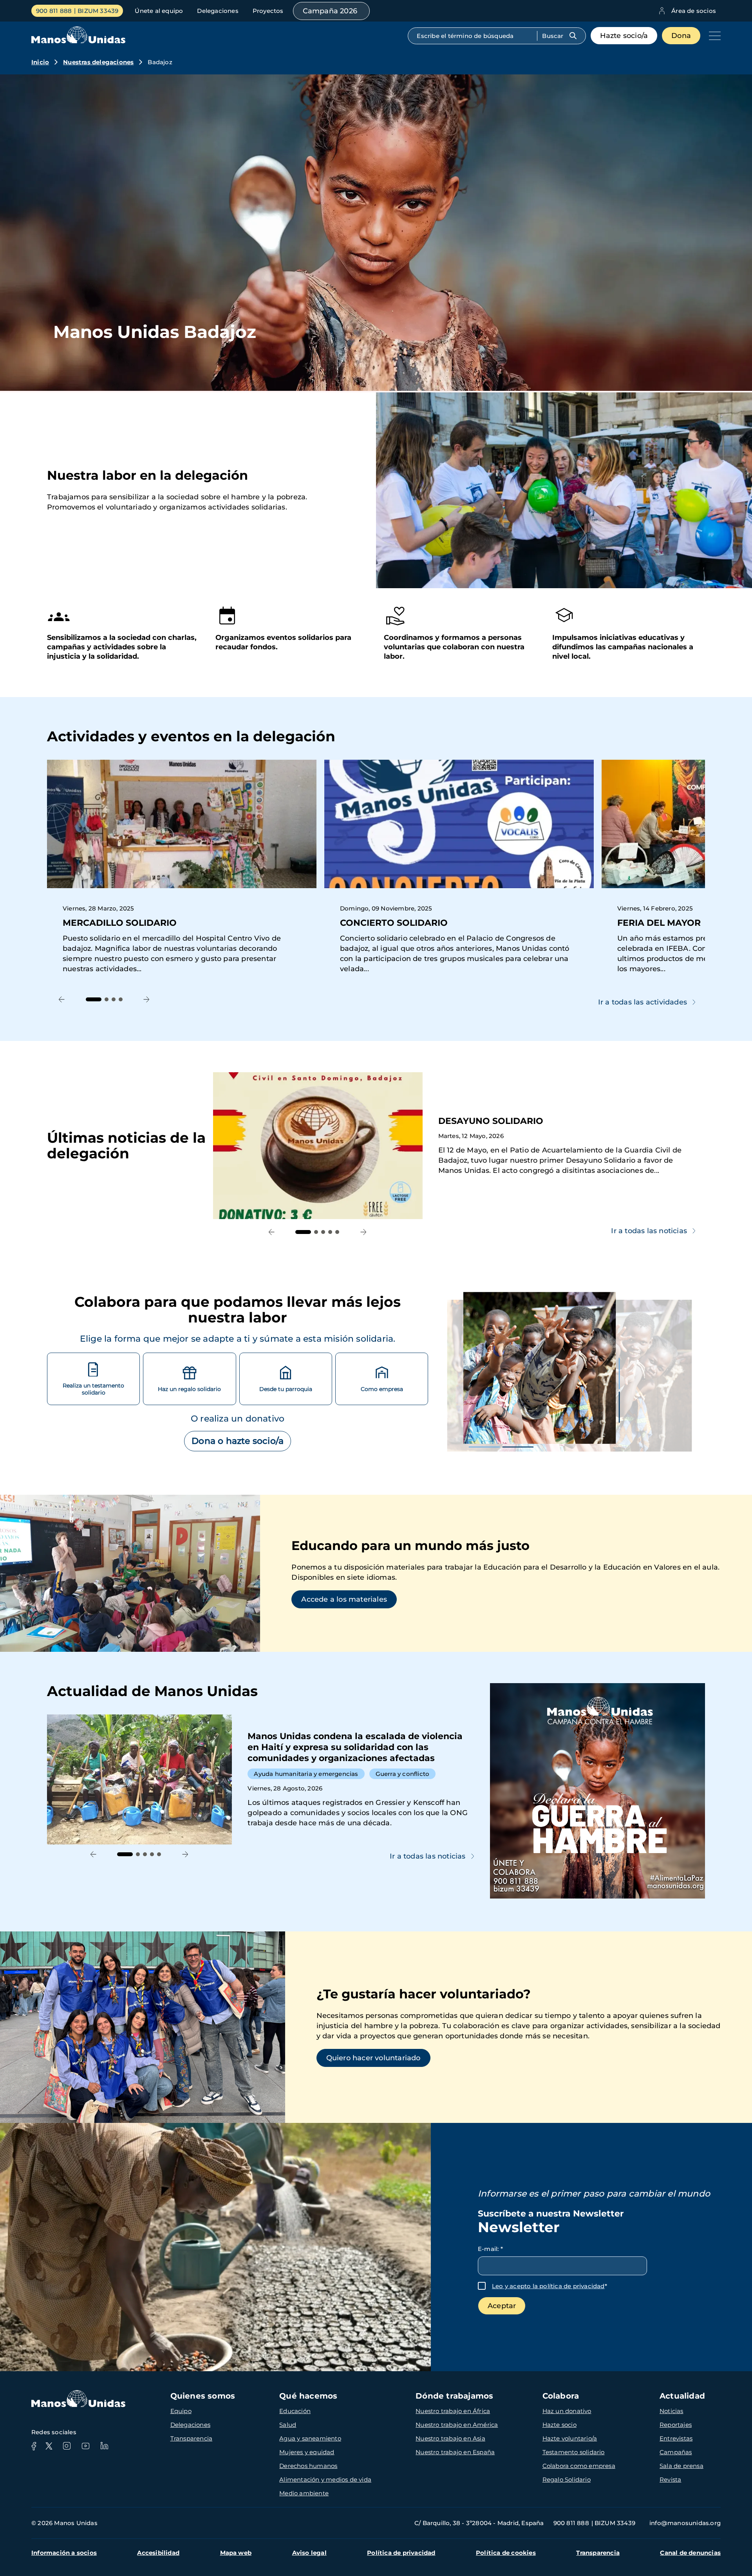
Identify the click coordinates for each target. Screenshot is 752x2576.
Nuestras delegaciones (98, 62)
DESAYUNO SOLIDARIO (459, 1146)
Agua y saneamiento (310, 2438)
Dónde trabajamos (454, 2396)
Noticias (672, 2411)
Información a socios (64, 2553)
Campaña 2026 (330, 11)
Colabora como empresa (579, 2466)
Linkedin (104, 2446)
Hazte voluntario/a (570, 2438)
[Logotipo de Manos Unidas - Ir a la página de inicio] (78, 41)
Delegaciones (218, 11)
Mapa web (236, 2553)
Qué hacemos (308, 2396)
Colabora (561, 2396)
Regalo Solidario (567, 2479)
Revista (670, 2479)
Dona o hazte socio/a (238, 1441)
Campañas (676, 2452)
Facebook (34, 2446)
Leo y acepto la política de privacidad (548, 2286)
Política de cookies (506, 2553)
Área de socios (694, 11)
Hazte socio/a (624, 36)
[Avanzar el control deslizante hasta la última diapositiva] (62, 1000)
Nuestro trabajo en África (453, 2411)
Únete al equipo (159, 11)
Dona (681, 36)
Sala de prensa (681, 2466)
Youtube (85, 2446)
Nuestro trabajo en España (455, 2452)
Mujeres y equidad (307, 2452)
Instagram (67, 2446)
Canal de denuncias (690, 2553)
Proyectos (268, 11)
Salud (288, 2425)
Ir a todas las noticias (649, 1231)
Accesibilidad (158, 2553)
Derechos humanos (308, 2466)
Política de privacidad (401, 2553)
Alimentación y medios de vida (325, 2479)
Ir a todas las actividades (643, 1002)
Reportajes (676, 2425)
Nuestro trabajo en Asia (450, 2438)
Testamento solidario (574, 2452)
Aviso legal (309, 2553)
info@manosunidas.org (685, 2523)
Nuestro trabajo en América (457, 2425)
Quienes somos (203, 2396)
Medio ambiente (304, 2493)
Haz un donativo (567, 2411)
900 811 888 (54, 11)
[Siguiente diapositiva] (147, 1000)
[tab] (94, 999)
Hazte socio (559, 2425)
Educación (295, 2411)
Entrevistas (676, 2438)
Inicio (40, 62)
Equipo (181, 2411)
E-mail (490, 2249)
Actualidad (682, 2396)
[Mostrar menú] (713, 36)
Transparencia (192, 2438)
